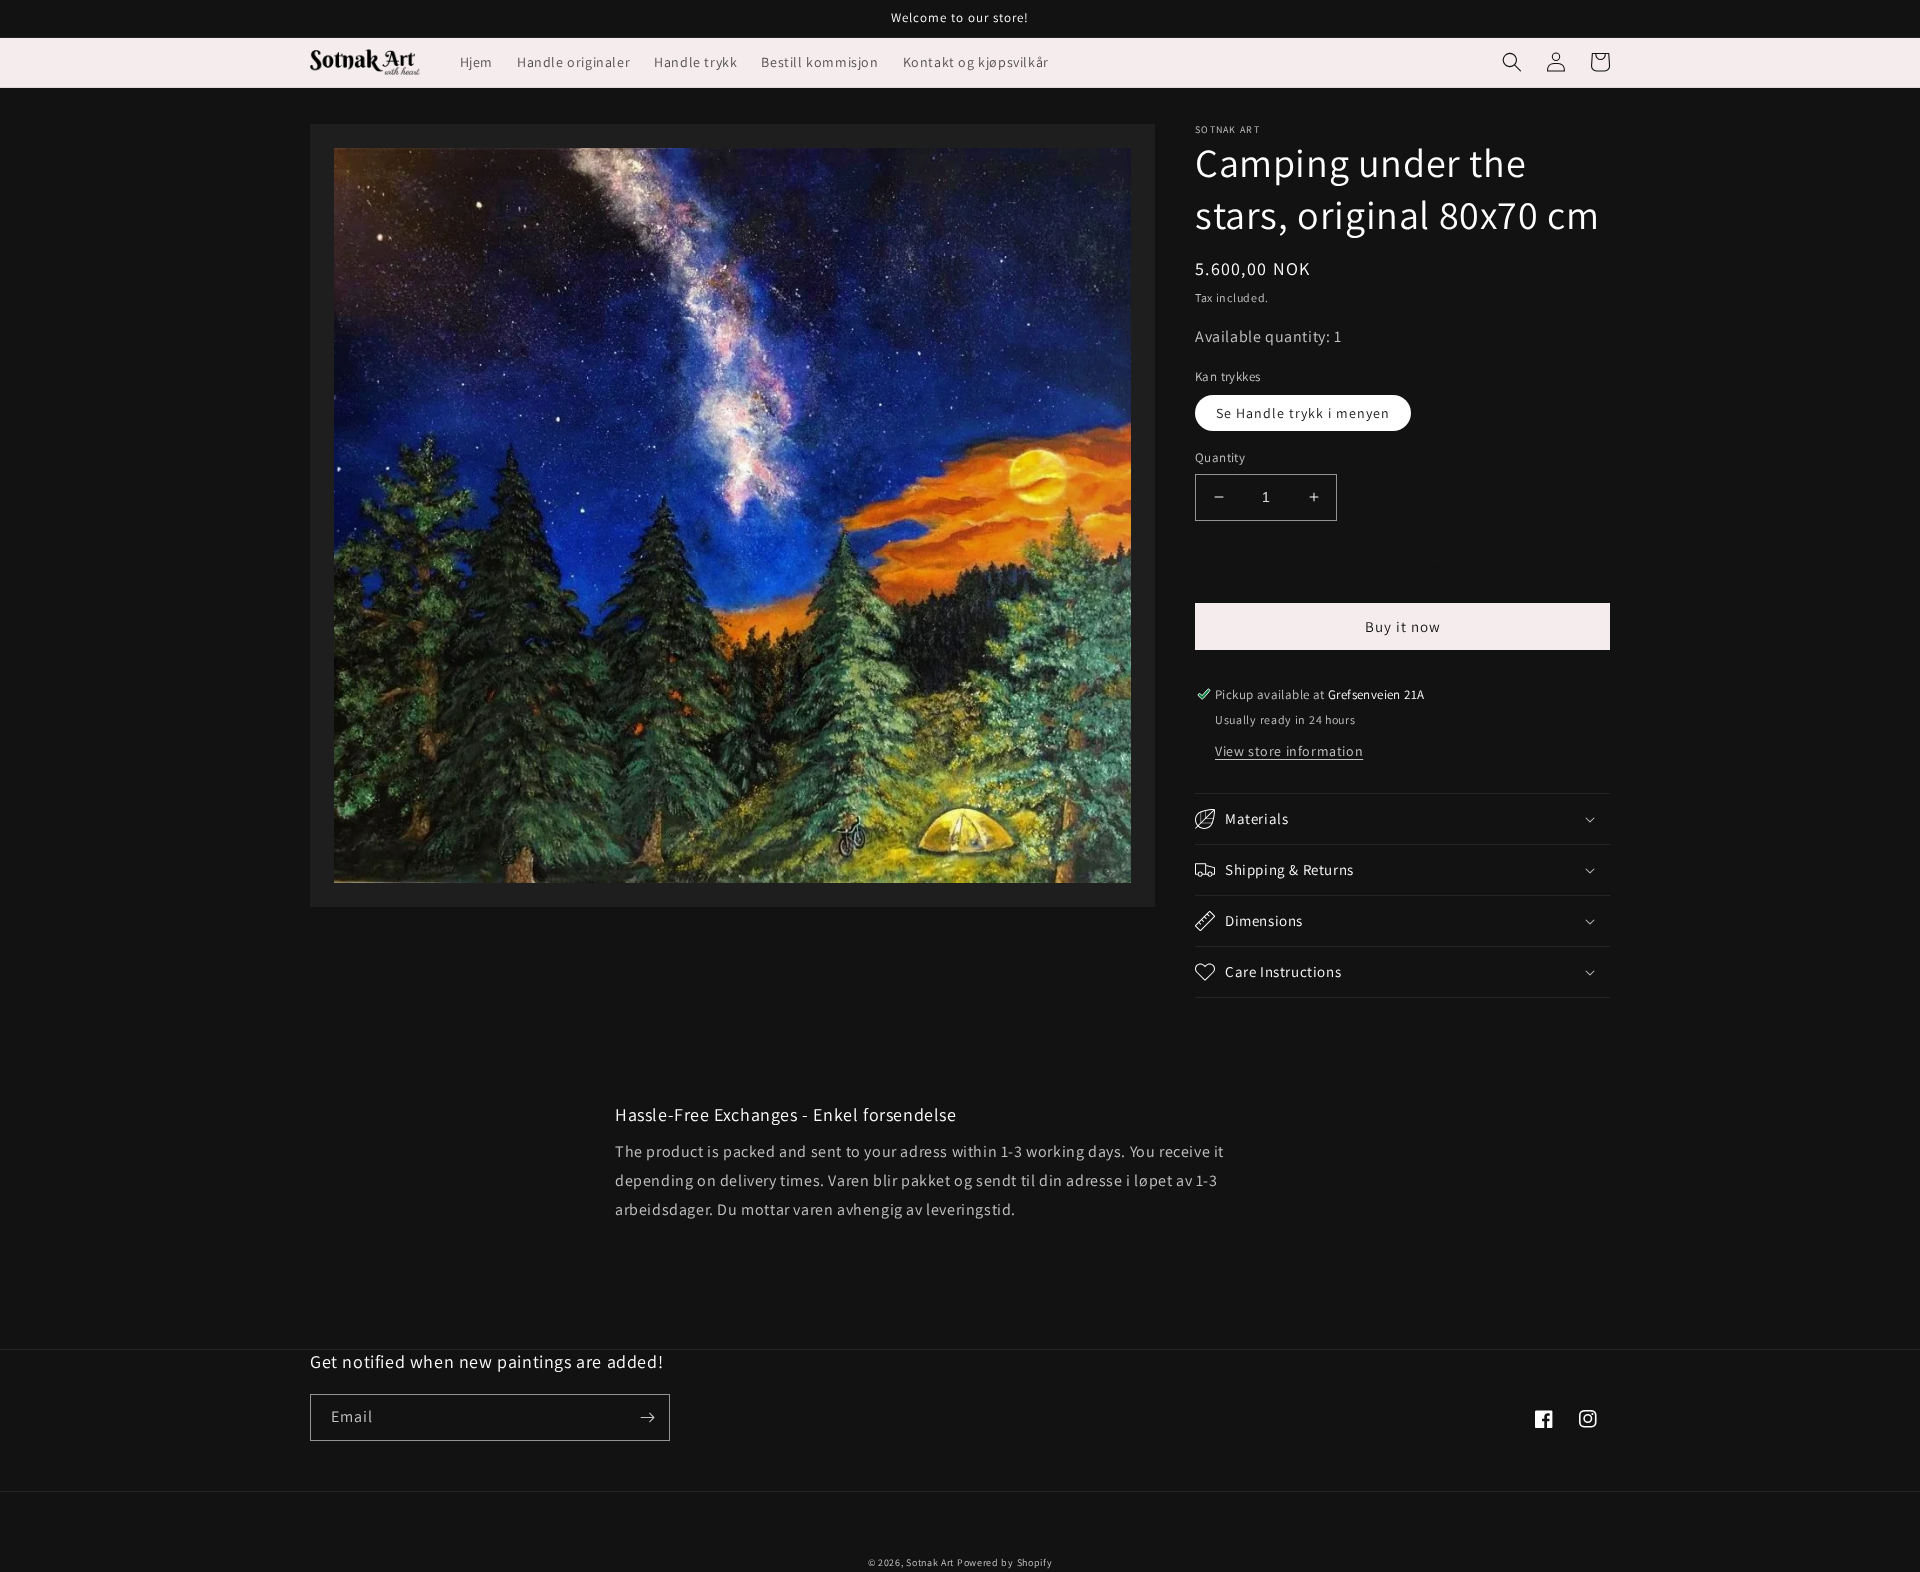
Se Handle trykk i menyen (1303, 413)
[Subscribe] (647, 1417)
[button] (1512, 62)
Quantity (1220, 457)
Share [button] (1236, 1025)
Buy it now (1403, 626)
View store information (1289, 751)
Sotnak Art (930, 1562)
